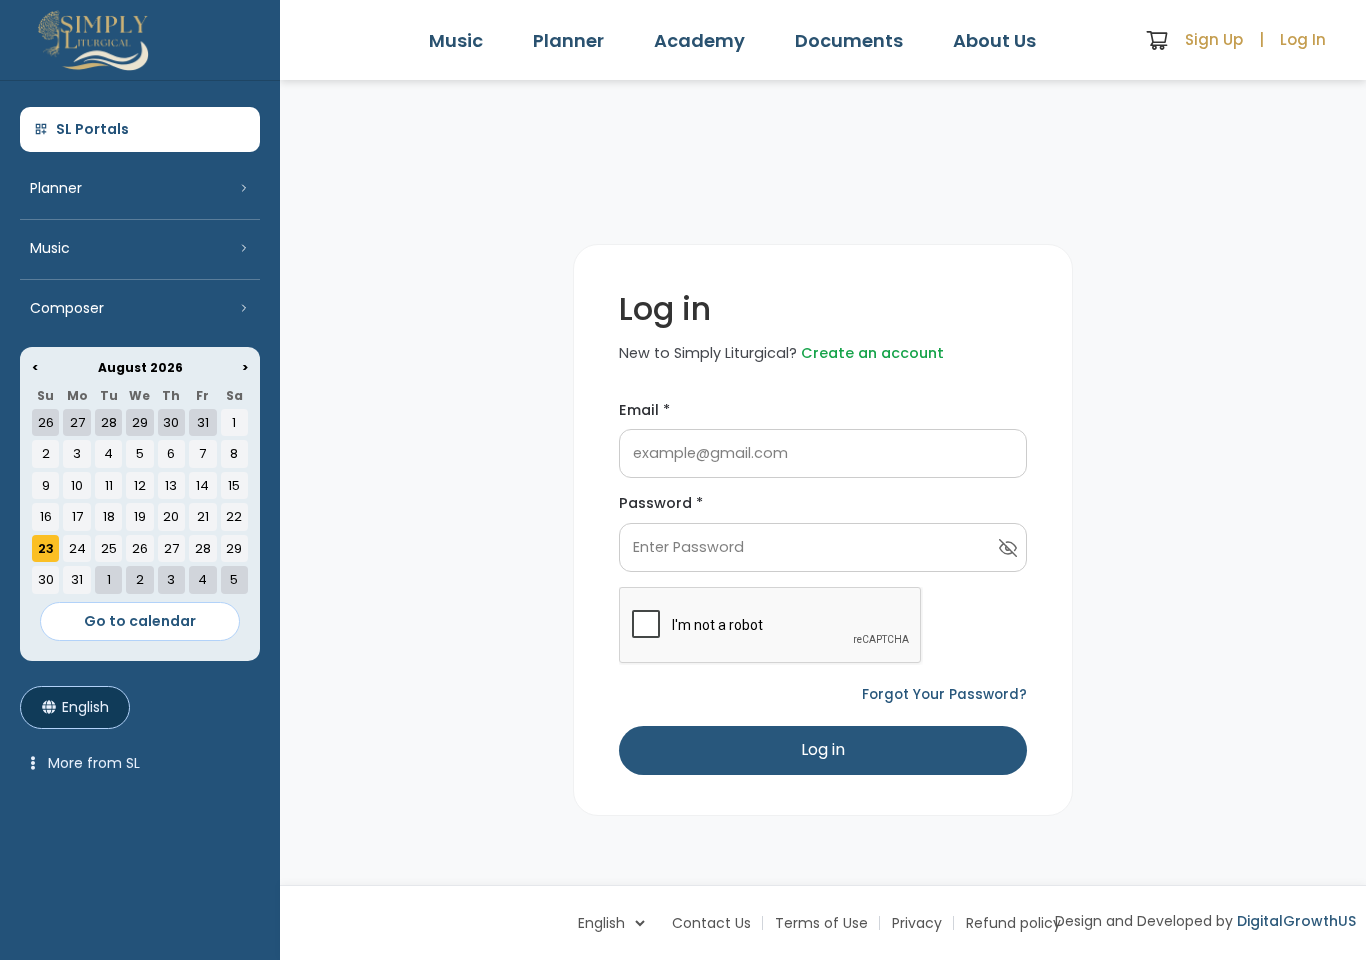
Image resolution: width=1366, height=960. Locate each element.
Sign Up (1214, 39)
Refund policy (1013, 923)
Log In (1303, 39)
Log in (823, 749)
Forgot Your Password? (944, 694)
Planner (568, 40)
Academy (699, 40)
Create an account (872, 353)
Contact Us (711, 923)
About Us (994, 40)
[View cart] (1157, 40)
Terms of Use (821, 923)
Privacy (917, 923)
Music (456, 40)
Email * (644, 410)
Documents (849, 40)
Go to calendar (140, 621)
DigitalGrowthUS (1296, 921)
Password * (661, 503)
